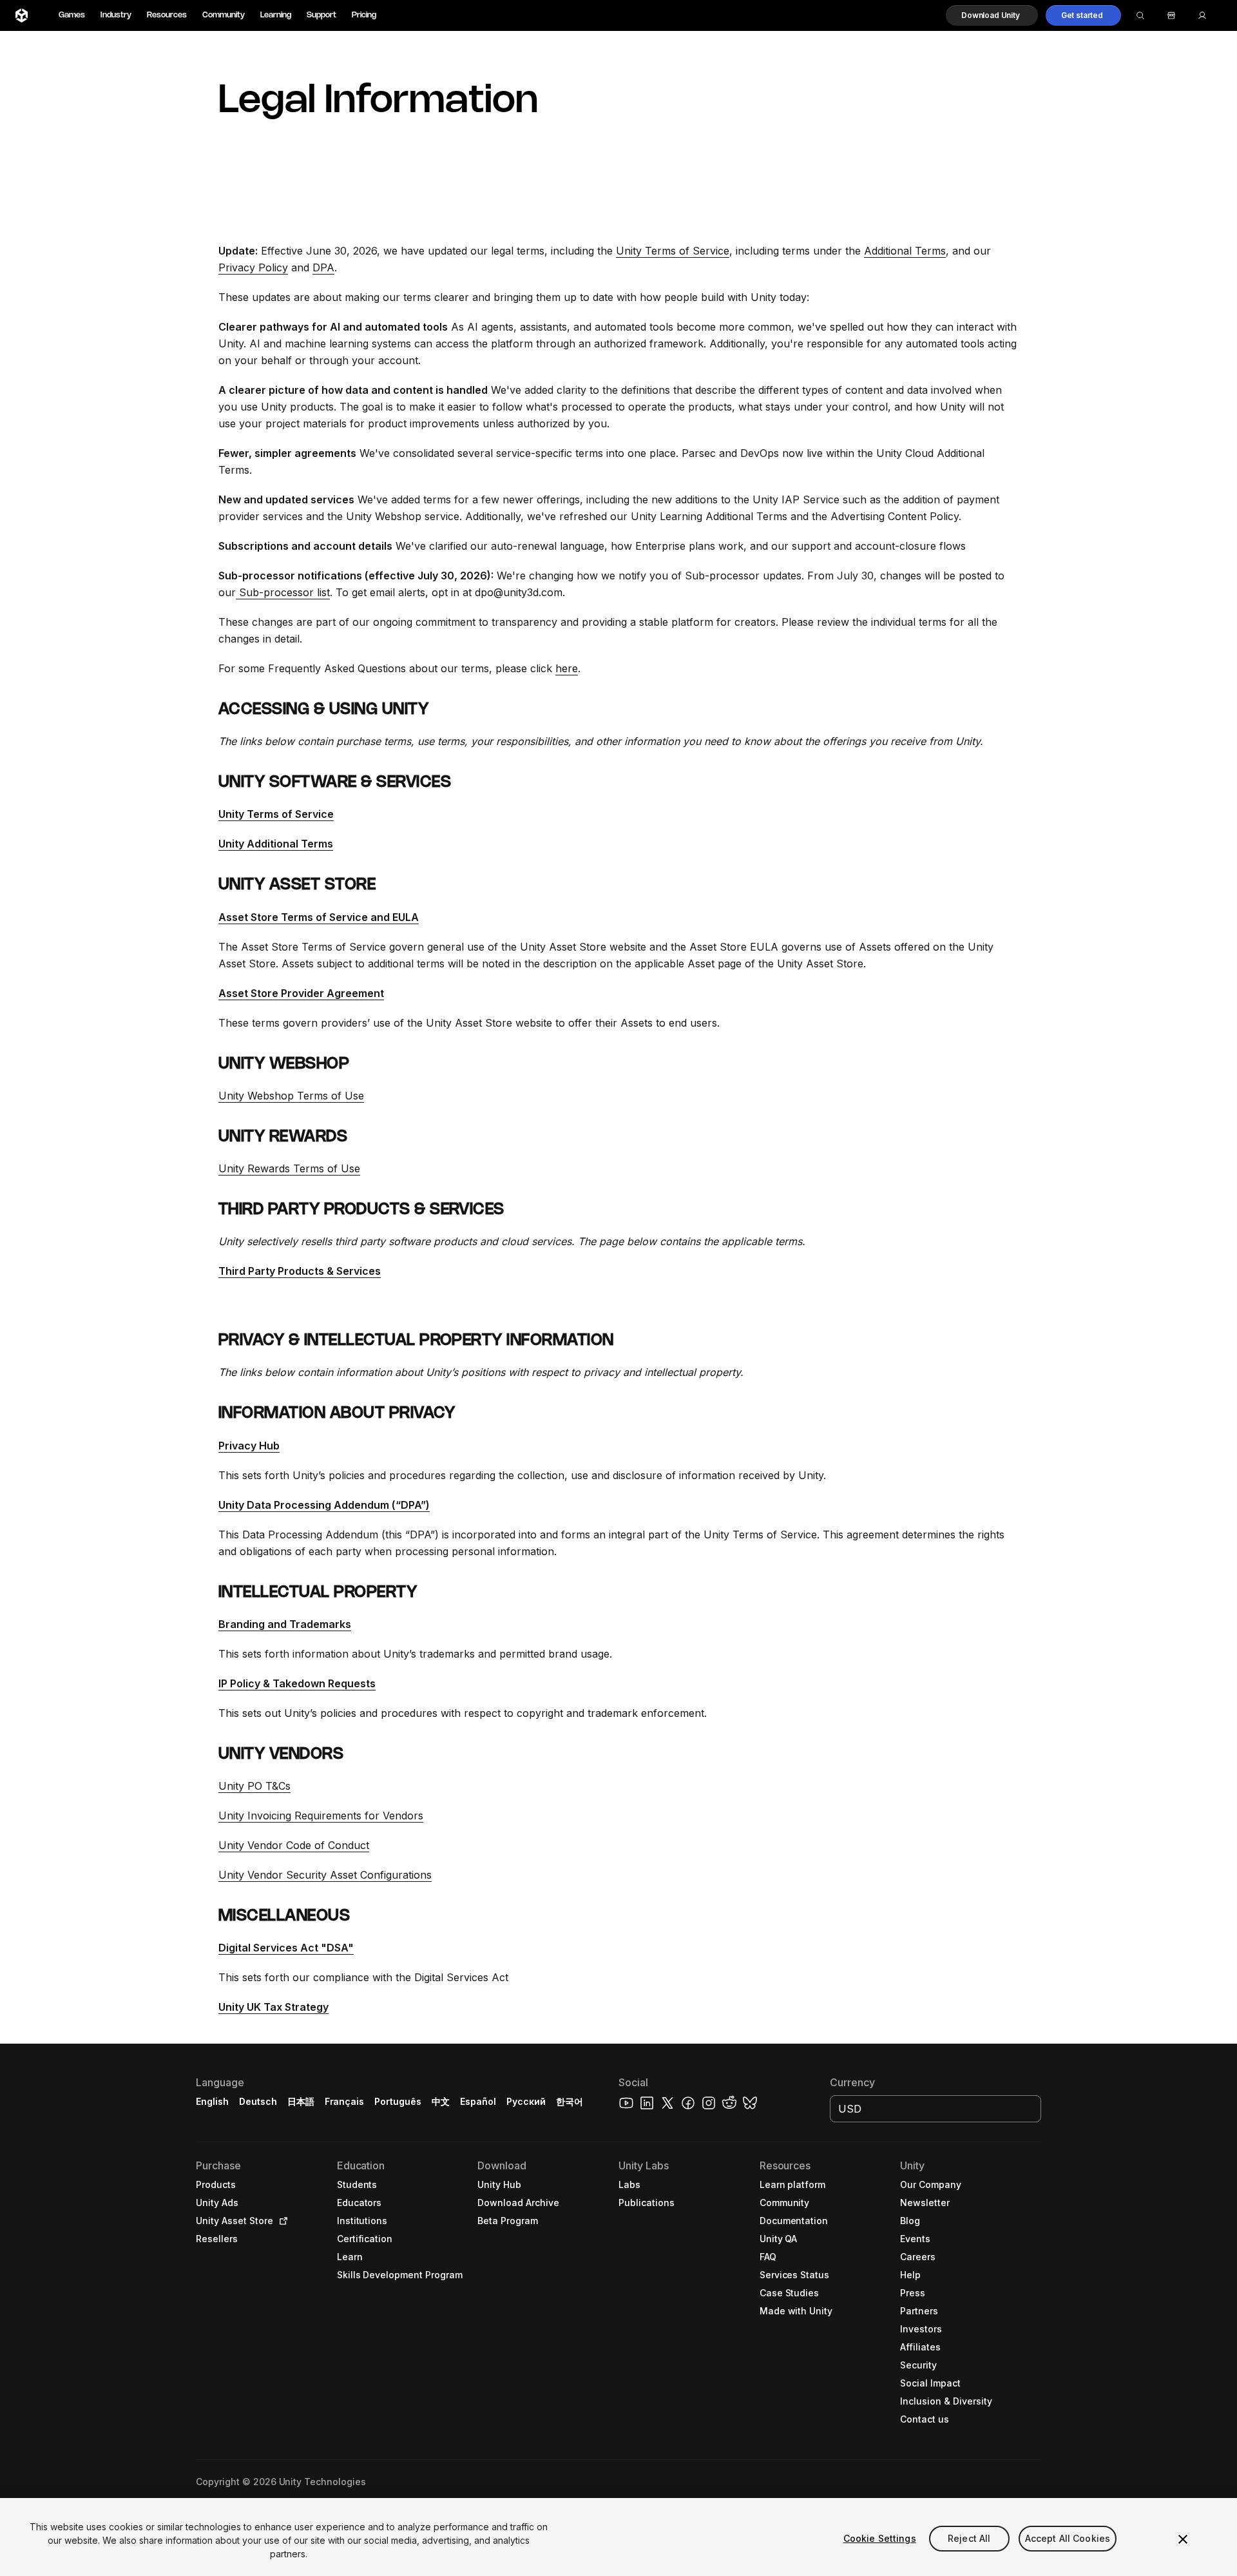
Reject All (969, 2538)
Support (321, 15)
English (212, 2101)
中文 (441, 2101)
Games (72, 15)
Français (345, 2101)
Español (478, 2101)
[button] (992, 15)
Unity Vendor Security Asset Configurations (325, 1875)
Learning (276, 15)
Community (224, 15)
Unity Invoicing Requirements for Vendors (321, 1816)
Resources (167, 15)
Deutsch (258, 2101)
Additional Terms (905, 251)
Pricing (364, 15)
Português (398, 2101)
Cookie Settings (880, 2538)
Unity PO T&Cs (254, 1786)
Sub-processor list (283, 592)
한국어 (570, 2101)
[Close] (1183, 2539)
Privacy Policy (253, 267)
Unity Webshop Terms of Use (291, 1096)
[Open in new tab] (281, 2221)
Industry (116, 15)
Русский (526, 2101)
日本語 (301, 2101)
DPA (323, 267)
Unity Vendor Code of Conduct (294, 1845)
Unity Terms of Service (673, 251)
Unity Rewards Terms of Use (289, 1168)
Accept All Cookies (1068, 2538)
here (567, 668)
